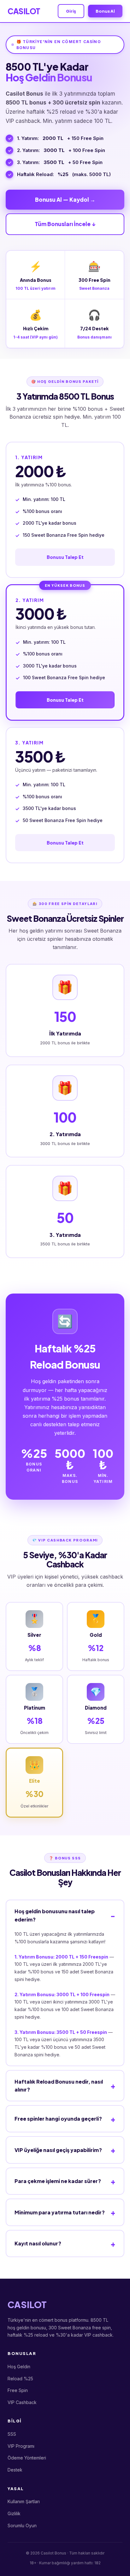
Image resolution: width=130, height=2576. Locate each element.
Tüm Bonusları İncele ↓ (65, 224)
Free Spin (18, 2390)
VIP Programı (21, 2446)
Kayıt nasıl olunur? (38, 2243)
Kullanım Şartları (24, 2501)
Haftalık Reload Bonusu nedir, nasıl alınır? (59, 2086)
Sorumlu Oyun (22, 2525)
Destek (15, 2470)
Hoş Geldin (19, 2367)
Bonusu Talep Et (65, 557)
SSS (12, 2434)
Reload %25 (20, 2379)
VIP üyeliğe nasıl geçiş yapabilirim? (58, 2150)
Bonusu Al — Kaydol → (65, 199)
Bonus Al (105, 11)
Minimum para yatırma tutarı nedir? (60, 2212)
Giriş (71, 11)
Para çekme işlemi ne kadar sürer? (58, 2181)
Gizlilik (14, 2513)
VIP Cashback (22, 2402)
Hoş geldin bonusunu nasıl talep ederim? (55, 1915)
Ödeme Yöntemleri (27, 2458)
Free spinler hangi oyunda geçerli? (58, 2119)
